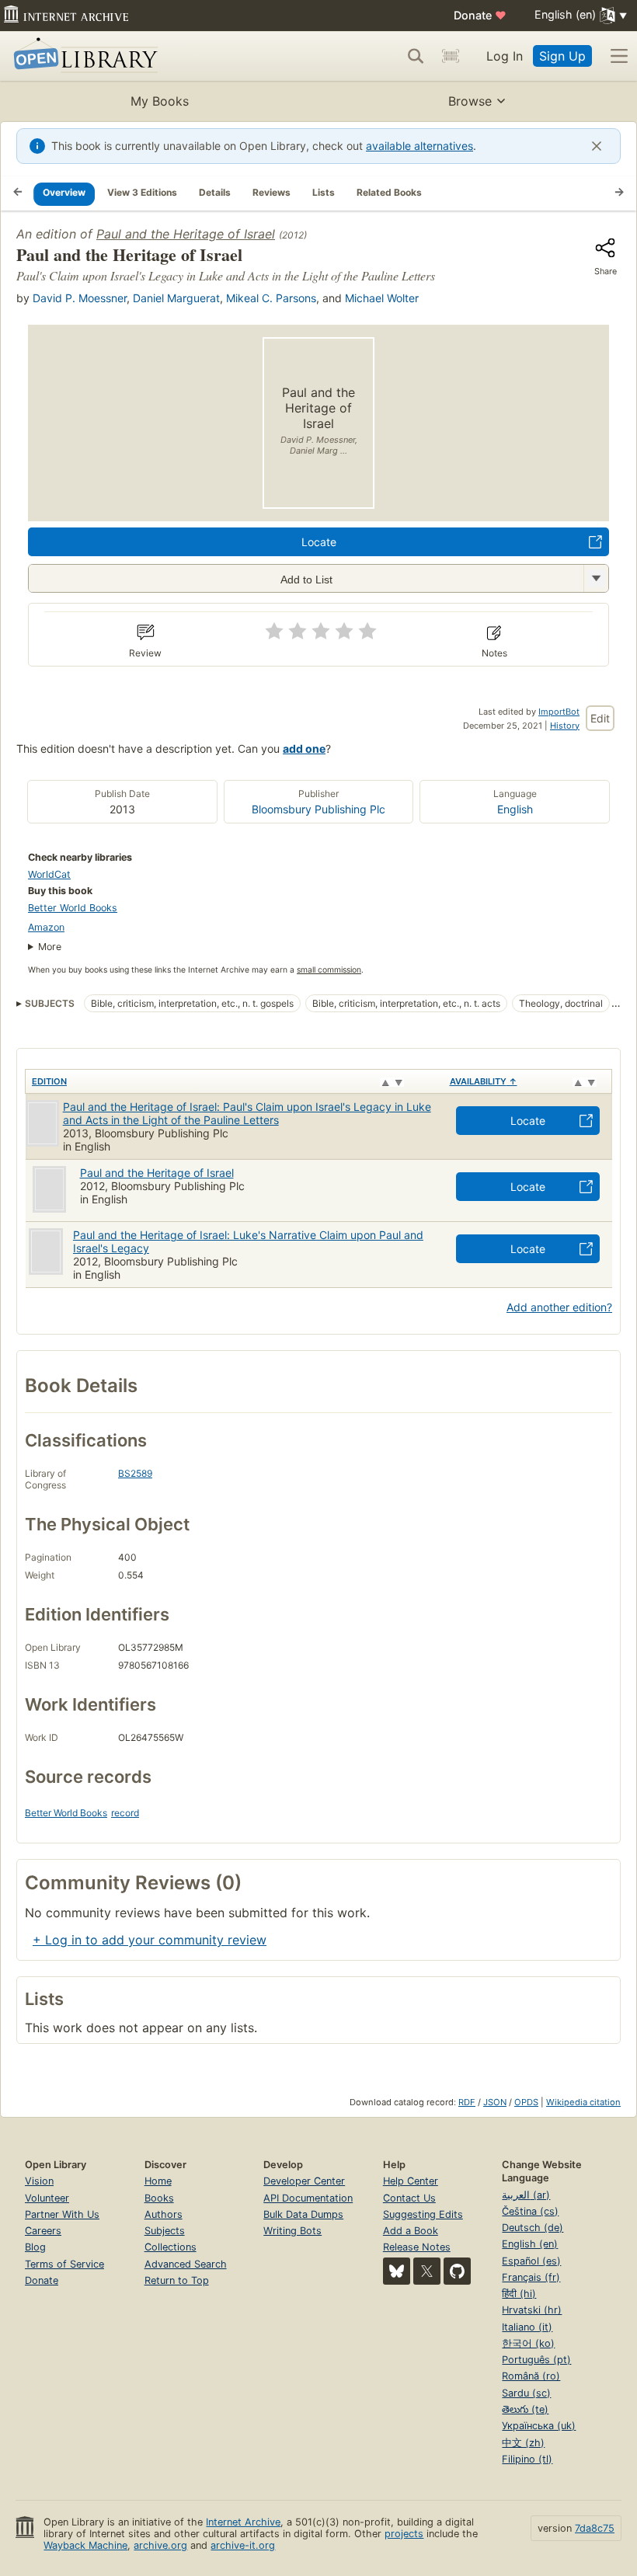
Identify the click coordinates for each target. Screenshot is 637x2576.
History (565, 726)
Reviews (272, 192)
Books (159, 2198)
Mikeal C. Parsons (271, 298)
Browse (470, 101)
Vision (39, 2181)
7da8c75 (595, 2528)
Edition (49, 1081)
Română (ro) (531, 2376)
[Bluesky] (397, 2271)
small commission (329, 970)
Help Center (411, 2181)
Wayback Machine (85, 2545)
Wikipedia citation (583, 2102)
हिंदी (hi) (519, 2294)
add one (304, 748)
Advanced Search (186, 2264)
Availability (484, 1081)
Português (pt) (536, 2360)
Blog (35, 2247)
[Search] (416, 56)
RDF (467, 2102)
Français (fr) (531, 2277)
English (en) (530, 2244)
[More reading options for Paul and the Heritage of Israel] (596, 578)
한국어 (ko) (528, 2343)
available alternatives (419, 146)
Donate (480, 15)
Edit (600, 718)
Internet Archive (243, 2522)
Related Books (389, 192)
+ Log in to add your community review (150, 1940)
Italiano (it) (527, 2327)
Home (158, 2181)
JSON (495, 2102)
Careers (43, 2231)
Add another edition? (559, 1307)
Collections (171, 2247)
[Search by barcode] (451, 56)
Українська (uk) (539, 2426)
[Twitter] (427, 2271)
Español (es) (531, 2261)
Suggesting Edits (423, 2214)
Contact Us (409, 2198)
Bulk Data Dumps (303, 2214)
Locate (319, 542)
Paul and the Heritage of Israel (186, 234)
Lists (324, 192)
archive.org (160, 2545)
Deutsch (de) (533, 2228)
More (50, 947)
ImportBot (559, 712)
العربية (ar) (526, 2195)
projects (404, 2534)
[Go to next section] (619, 193)
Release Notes (417, 2247)
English (515, 809)
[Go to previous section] (18, 193)
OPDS (526, 2102)
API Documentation (308, 2198)
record (125, 1813)
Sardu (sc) (526, 2393)
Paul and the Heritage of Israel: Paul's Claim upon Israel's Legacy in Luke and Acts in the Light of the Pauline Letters (247, 1113)
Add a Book (411, 2231)
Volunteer (47, 2198)
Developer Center (304, 2181)
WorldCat (49, 874)
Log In (505, 56)
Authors (164, 2214)
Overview (64, 192)
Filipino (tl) (527, 2459)
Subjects (165, 2231)
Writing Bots (292, 2231)
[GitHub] (457, 2271)
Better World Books (73, 908)
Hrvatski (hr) (532, 2310)
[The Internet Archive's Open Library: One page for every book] (83, 56)
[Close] (597, 146)
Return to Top (177, 2280)
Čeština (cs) (530, 2211)
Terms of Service (64, 2264)
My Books (160, 101)
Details (215, 192)
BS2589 (135, 1473)
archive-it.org (243, 2545)
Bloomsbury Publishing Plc (318, 809)
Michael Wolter (382, 298)
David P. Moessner (80, 298)
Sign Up (562, 56)
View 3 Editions (142, 192)
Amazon (46, 927)
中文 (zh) (523, 2443)
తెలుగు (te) (525, 2409)
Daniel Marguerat (176, 298)
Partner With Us (62, 2214)
